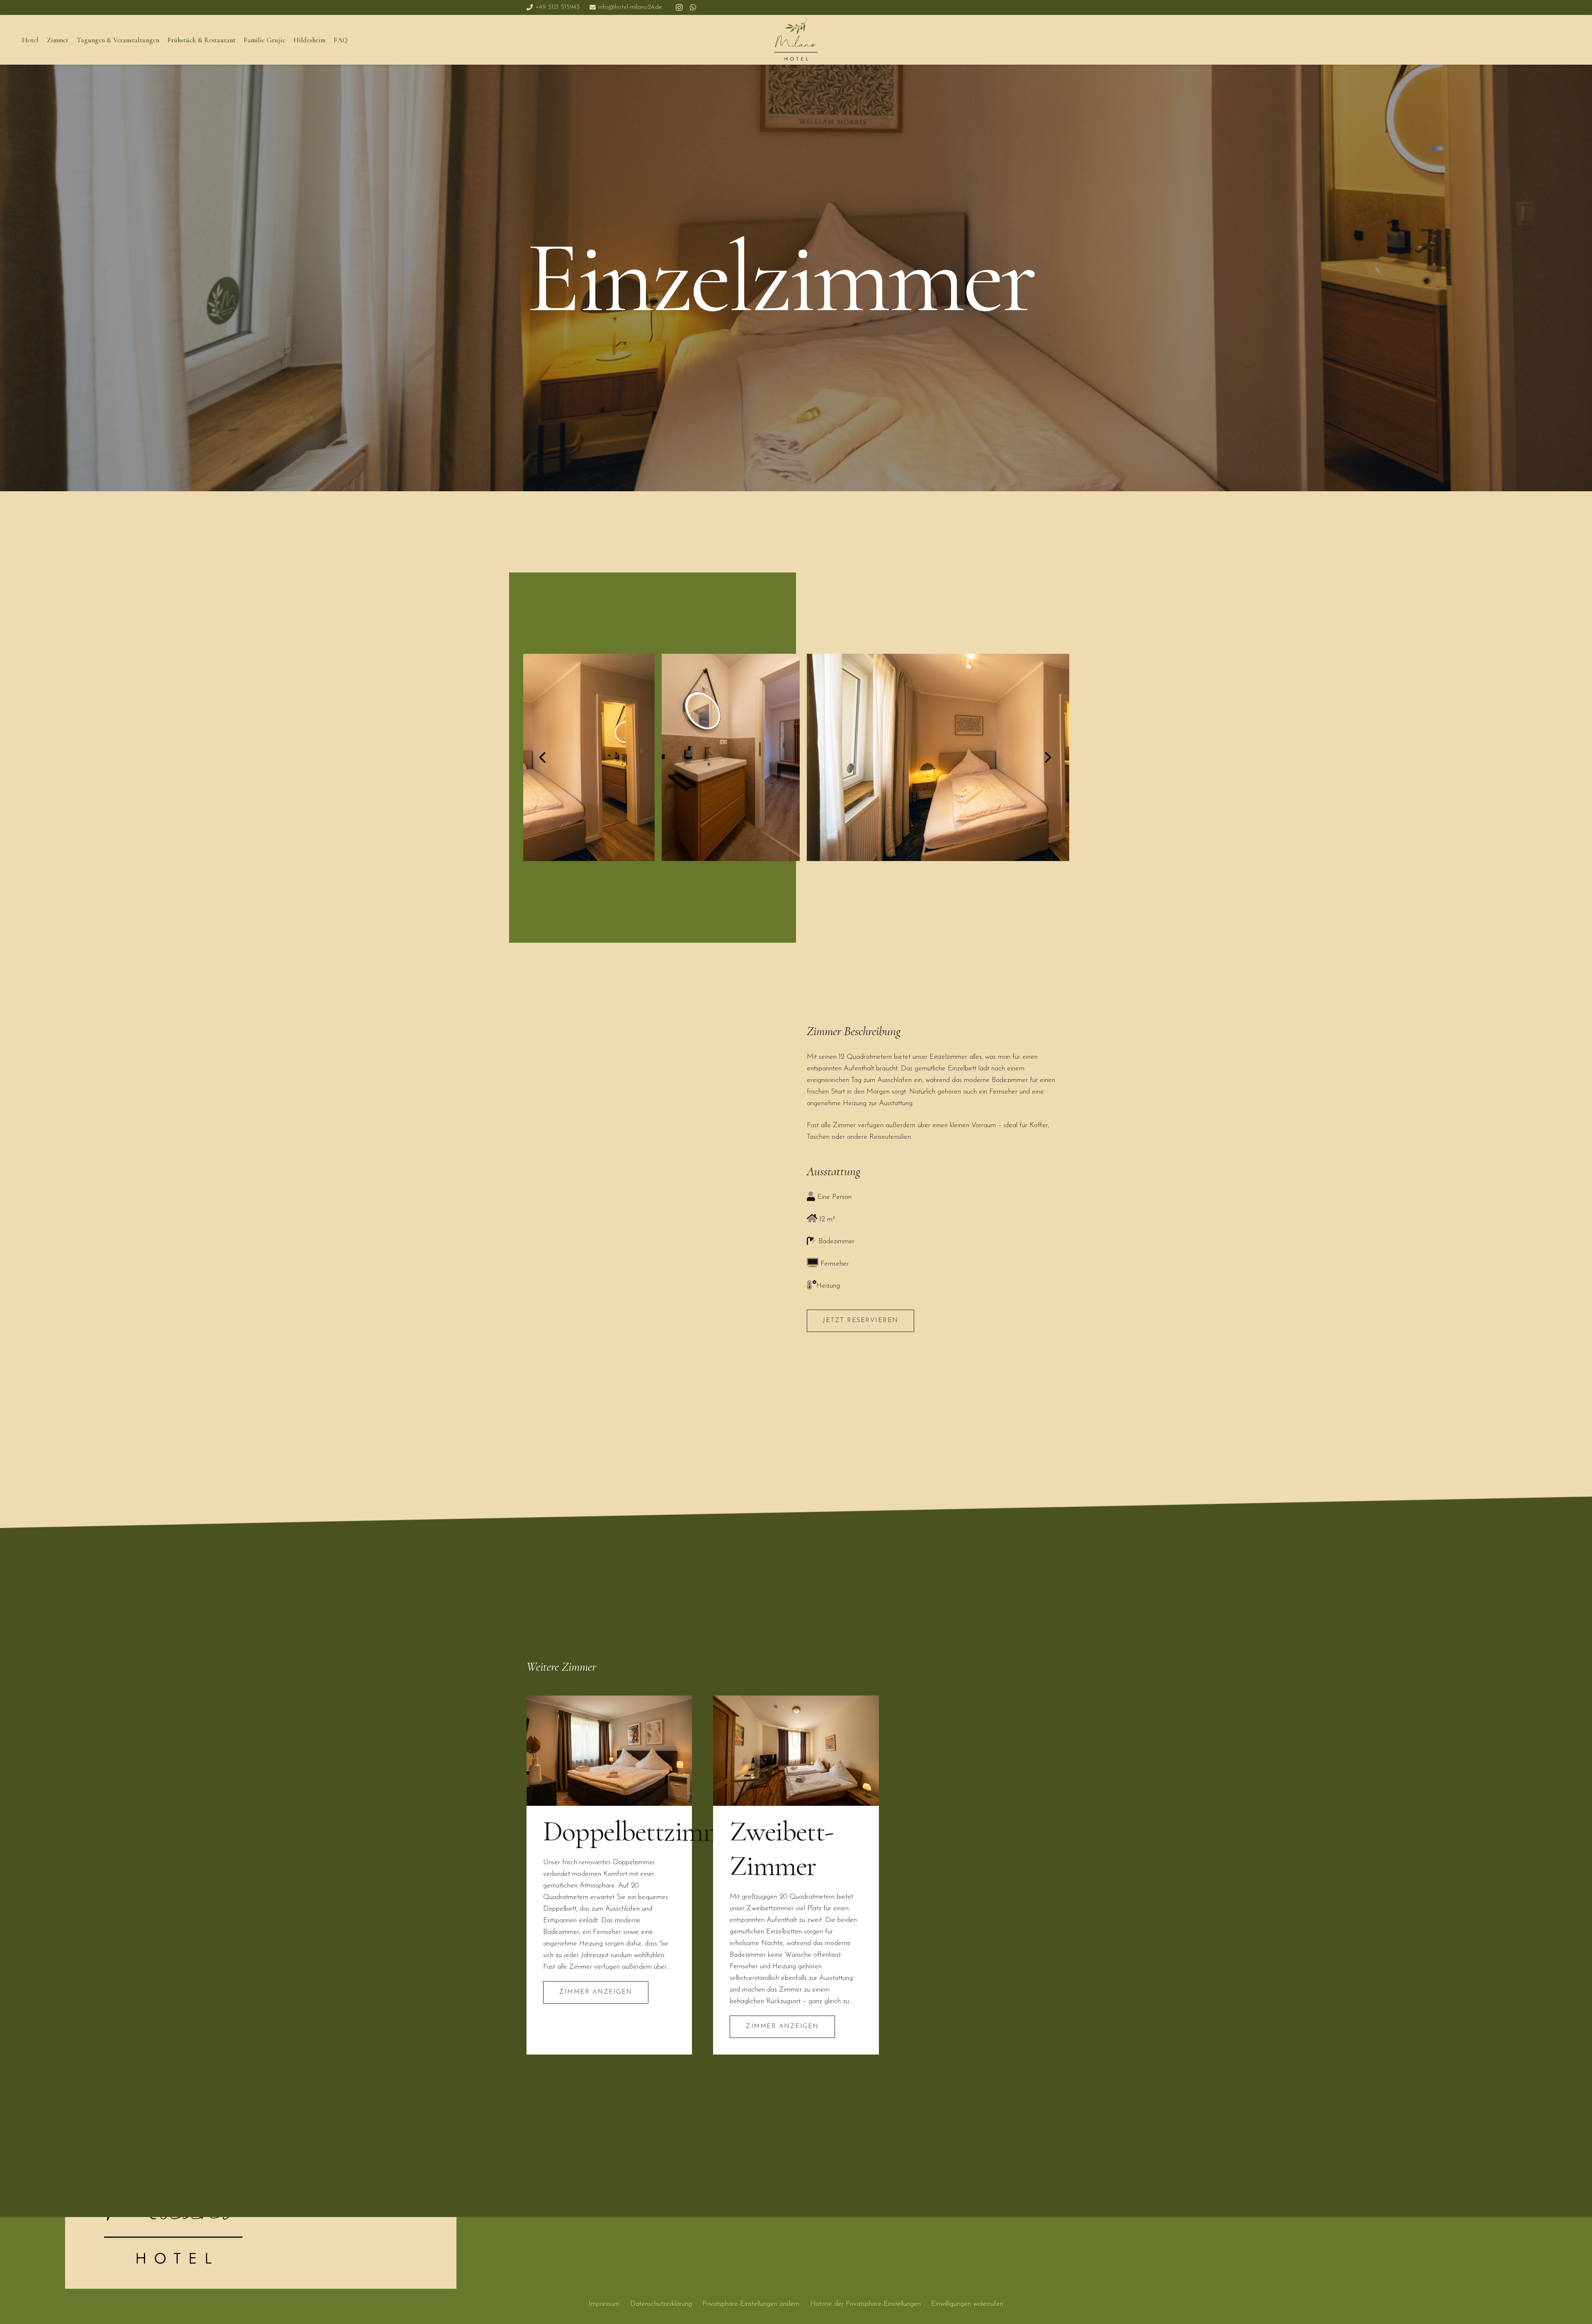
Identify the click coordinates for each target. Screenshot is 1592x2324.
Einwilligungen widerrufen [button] (967, 2304)
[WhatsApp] (693, 7)
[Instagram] (679, 7)
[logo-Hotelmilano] (796, 40)
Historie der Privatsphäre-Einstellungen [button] (865, 2304)
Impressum (604, 2304)
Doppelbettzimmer (644, 1831)
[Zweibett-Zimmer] (796, 1751)
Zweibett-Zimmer (781, 1848)
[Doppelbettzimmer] (609, 1751)
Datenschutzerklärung (661, 2304)
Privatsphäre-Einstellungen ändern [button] (751, 2304)
